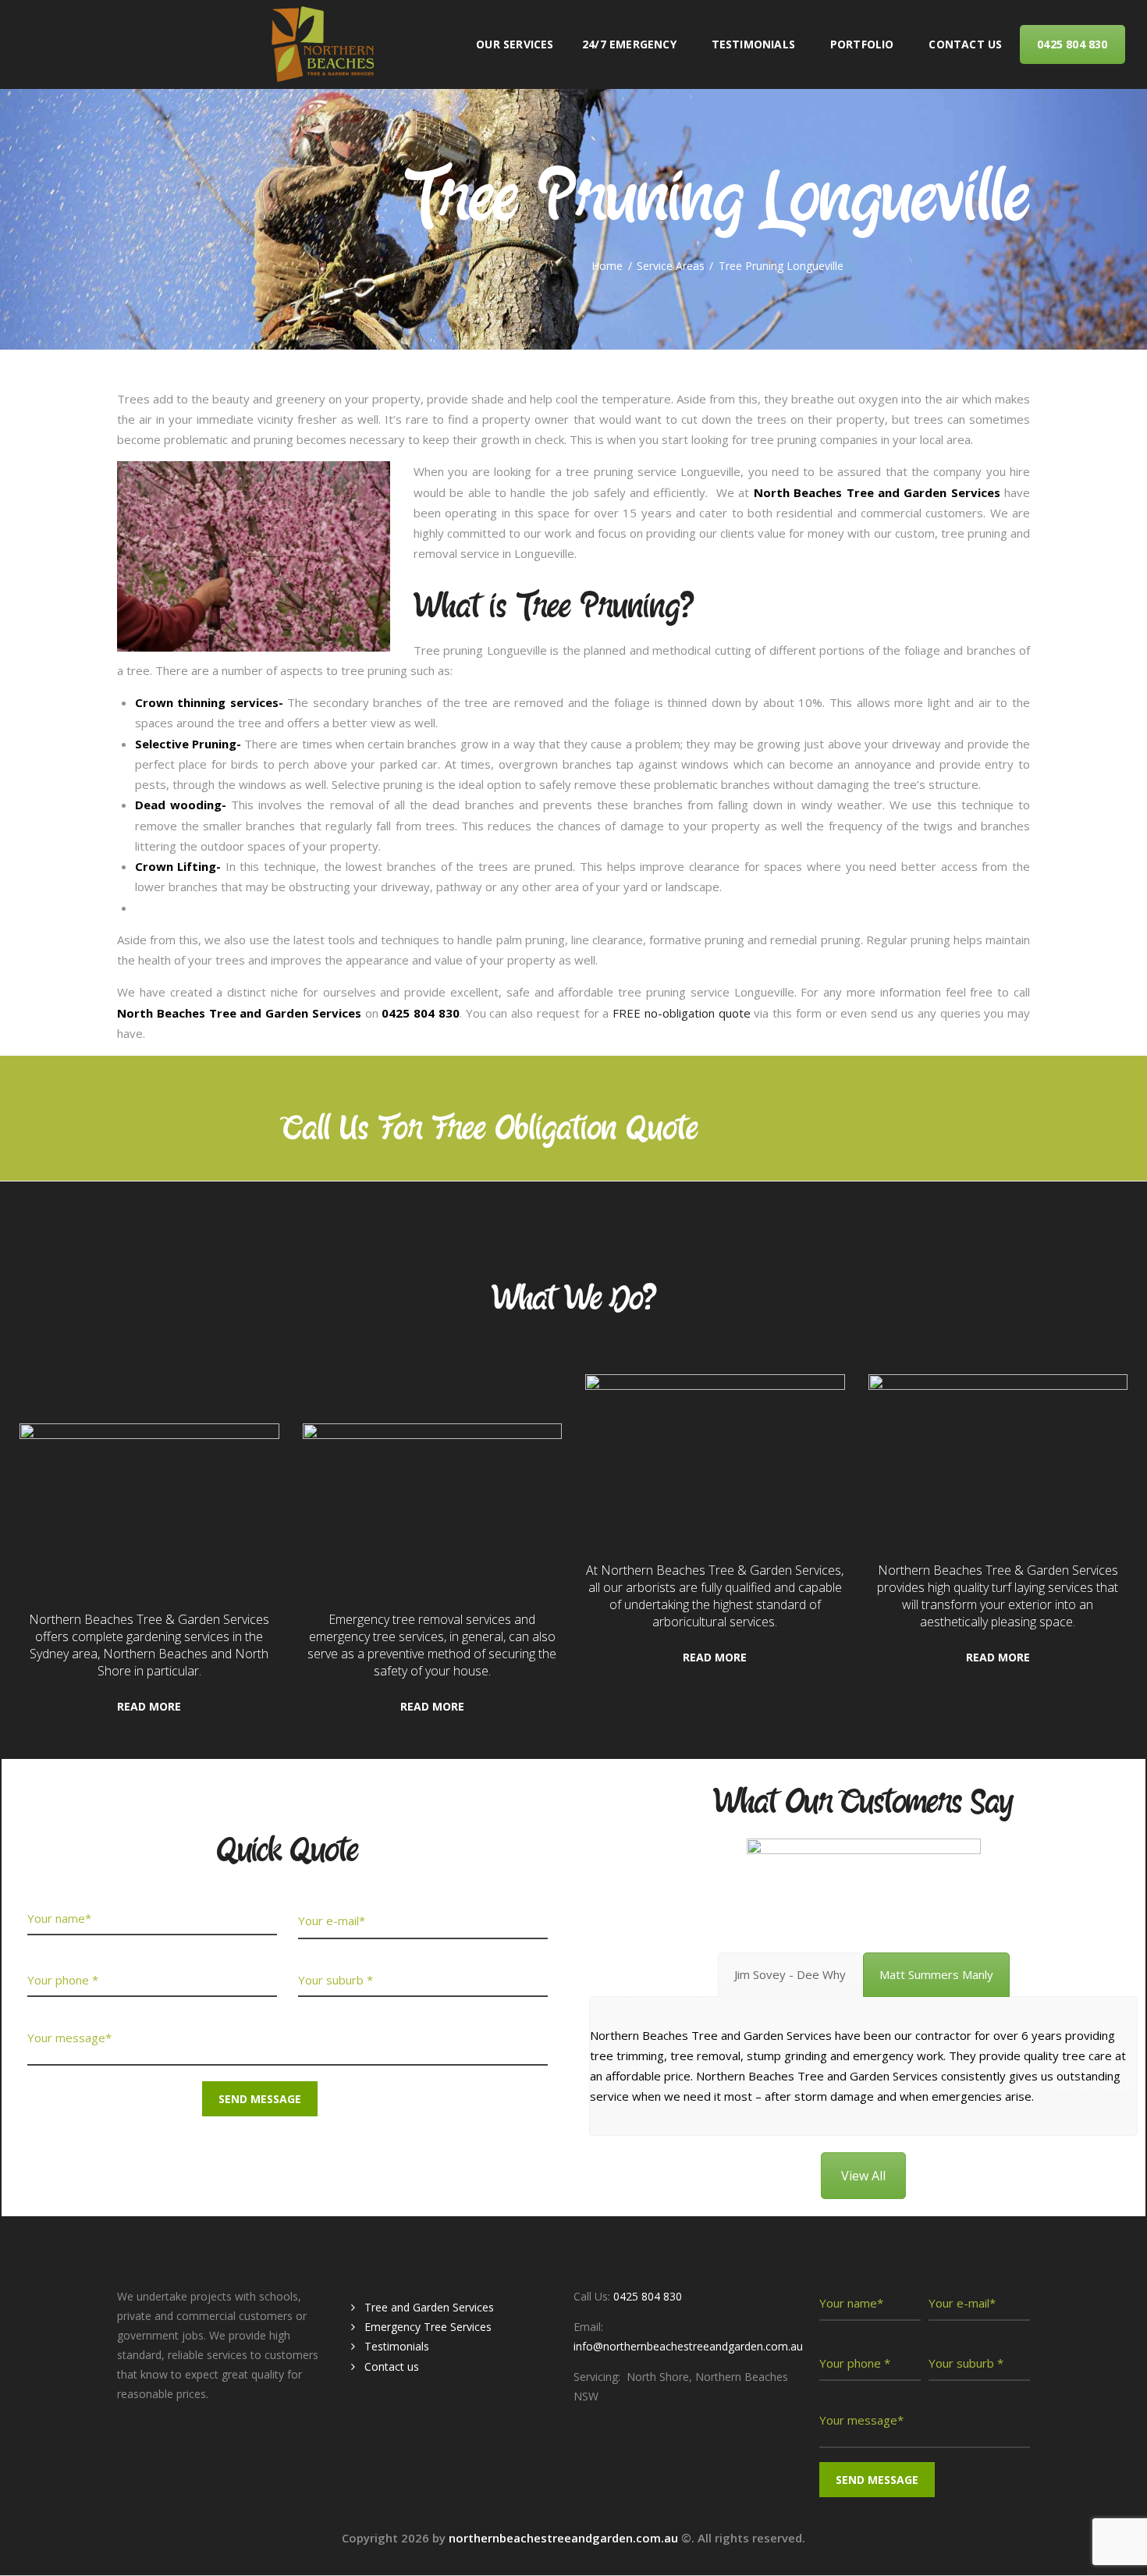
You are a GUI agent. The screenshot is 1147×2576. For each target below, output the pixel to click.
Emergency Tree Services (428, 2327)
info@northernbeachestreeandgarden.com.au (688, 2346)
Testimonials (397, 2346)
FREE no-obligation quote (682, 1013)
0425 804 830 (806, 1130)
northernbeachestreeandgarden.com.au (565, 2538)
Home (607, 266)
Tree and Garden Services (429, 2307)
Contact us (392, 2366)
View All (863, 2176)
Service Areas (671, 266)
